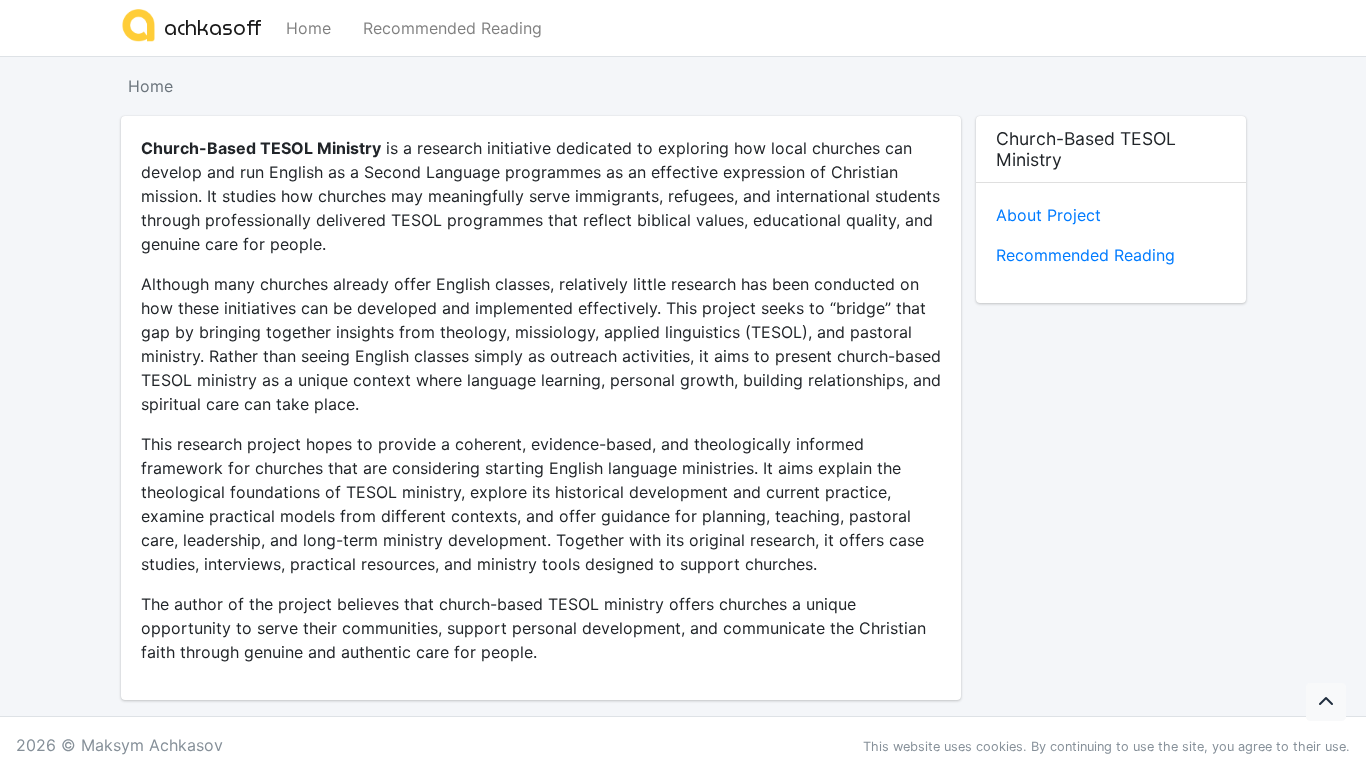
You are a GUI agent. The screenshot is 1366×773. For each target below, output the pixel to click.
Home (308, 28)
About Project (1048, 215)
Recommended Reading (452, 28)
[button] (1326, 702)
